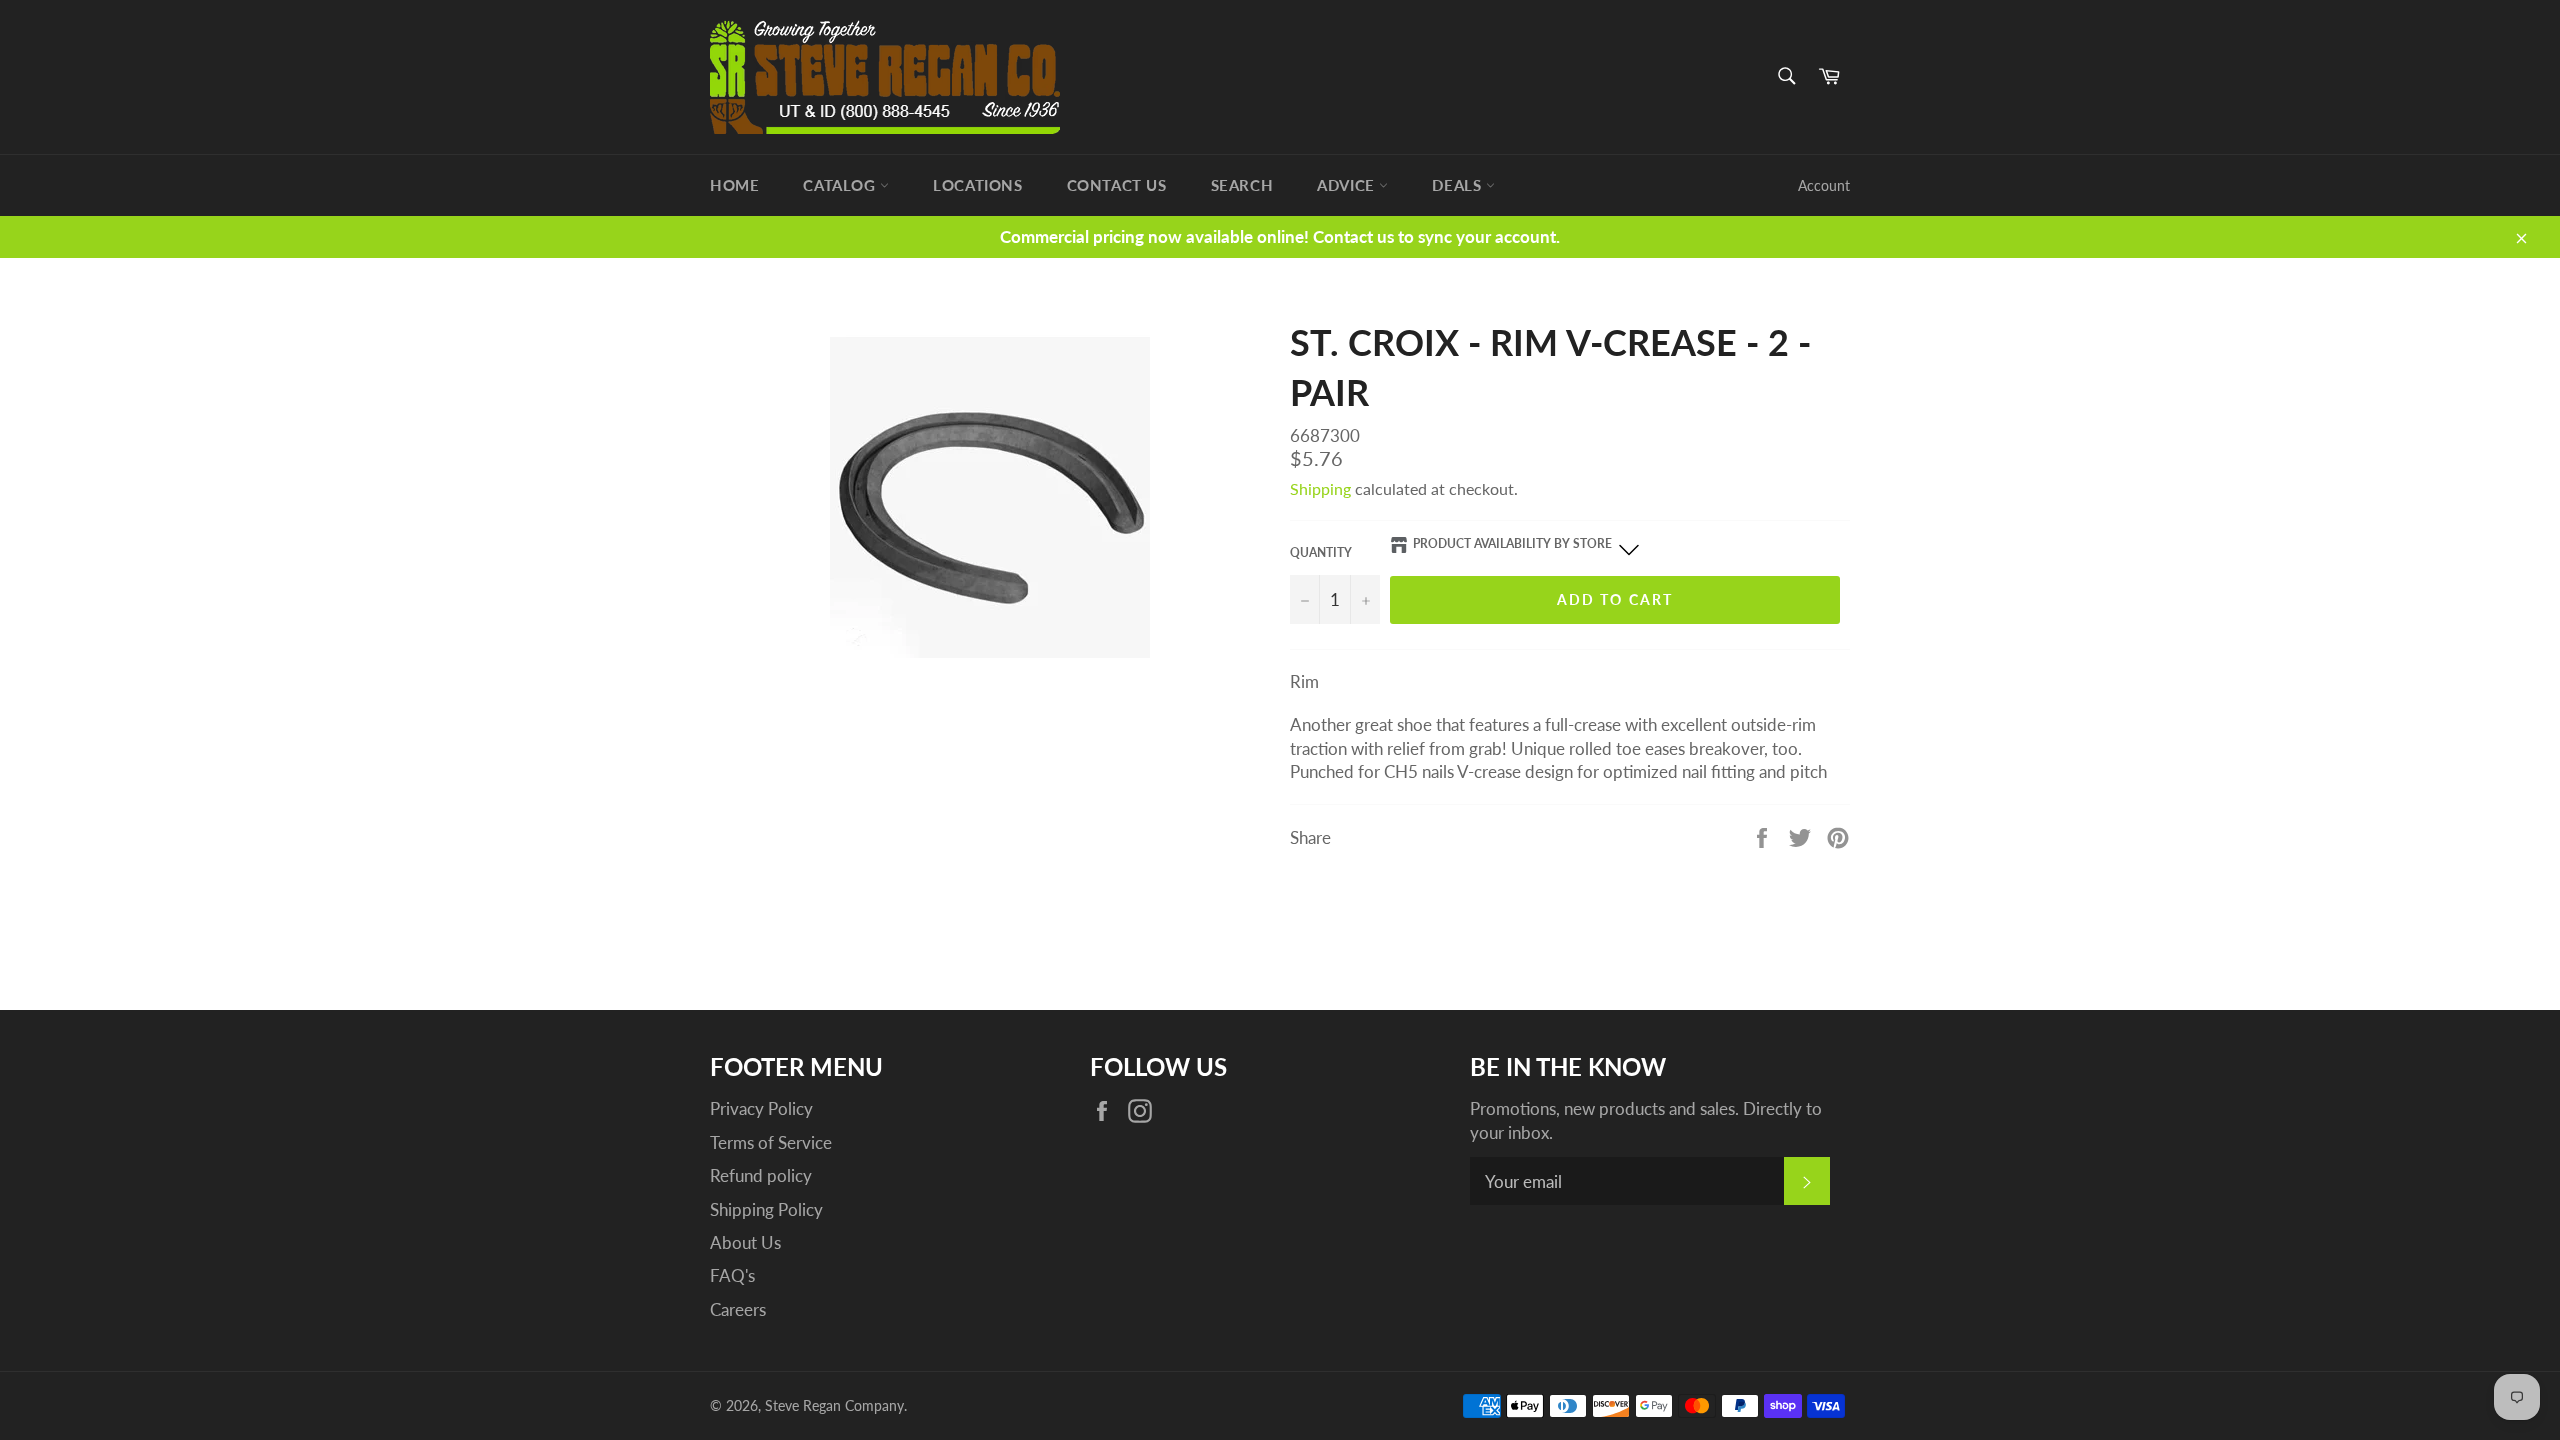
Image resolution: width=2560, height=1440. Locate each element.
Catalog (841, 185)
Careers (738, 1309)
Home (734, 185)
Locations (977, 185)
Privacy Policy (761, 1108)
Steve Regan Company (834, 1406)
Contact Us (1117, 185)
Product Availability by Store (1512, 543)
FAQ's (732, 1275)
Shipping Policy (766, 1209)
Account (1824, 185)
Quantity (1321, 552)
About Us (745, 1242)
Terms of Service (771, 1142)
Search (1242, 185)
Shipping (1320, 488)
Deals (1459, 185)
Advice (1348, 185)
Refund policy (761, 1175)
